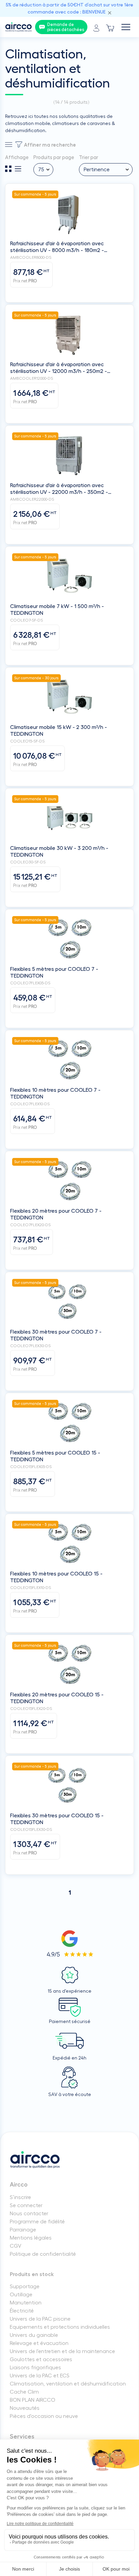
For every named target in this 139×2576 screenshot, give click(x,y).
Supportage (25, 2287)
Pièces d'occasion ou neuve (44, 2416)
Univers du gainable (34, 2335)
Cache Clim (24, 2392)
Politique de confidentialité (43, 2254)
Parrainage (23, 2230)
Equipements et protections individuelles (60, 2327)
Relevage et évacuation (39, 2343)
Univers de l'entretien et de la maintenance (62, 2351)
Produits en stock (32, 2274)
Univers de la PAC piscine (40, 2319)
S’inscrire (20, 2197)
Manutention (26, 2303)
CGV (16, 2246)
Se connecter (26, 2205)
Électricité (22, 2311)
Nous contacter (29, 2214)
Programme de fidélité (37, 2222)
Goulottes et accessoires (41, 2359)
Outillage (21, 2295)
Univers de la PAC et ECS (40, 2376)
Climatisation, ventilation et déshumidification (68, 2384)
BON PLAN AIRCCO (33, 2400)
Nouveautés (25, 2408)
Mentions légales (31, 2238)
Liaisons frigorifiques (35, 2368)
